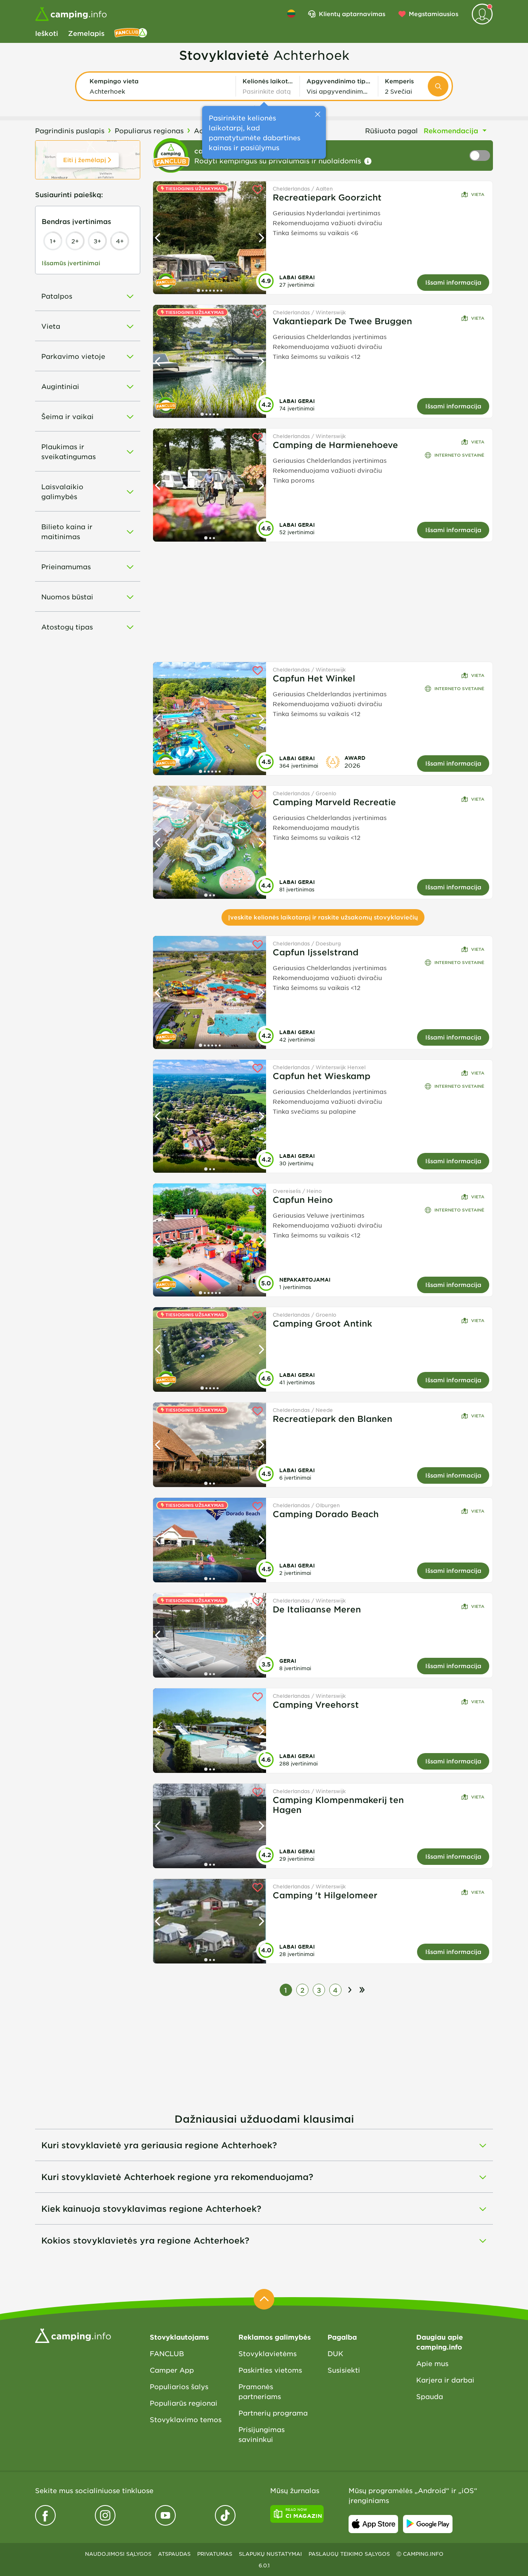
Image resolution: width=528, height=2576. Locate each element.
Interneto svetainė (459, 455)
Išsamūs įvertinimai (71, 263)
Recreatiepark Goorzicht (327, 197)
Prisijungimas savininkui (262, 2434)
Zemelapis (86, 33)
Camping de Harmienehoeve (335, 445)
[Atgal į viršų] (264, 2299)
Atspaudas (174, 2554)
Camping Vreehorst (316, 1704)
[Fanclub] (131, 33)
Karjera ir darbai (445, 2380)
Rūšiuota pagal (391, 130)
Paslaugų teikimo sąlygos (349, 2554)
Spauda (430, 2396)
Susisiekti (344, 2370)
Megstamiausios (434, 14)
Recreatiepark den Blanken (332, 1419)
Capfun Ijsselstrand (316, 952)
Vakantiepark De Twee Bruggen (342, 321)
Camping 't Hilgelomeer (325, 1895)
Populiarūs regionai (184, 2403)
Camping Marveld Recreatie (334, 802)
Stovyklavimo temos (186, 2419)
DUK (335, 2353)
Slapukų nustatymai (270, 2554)
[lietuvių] (291, 14)
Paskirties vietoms (270, 2370)
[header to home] (71, 14)
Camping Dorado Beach (326, 1514)
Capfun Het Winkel (314, 678)
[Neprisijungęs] (482, 14)
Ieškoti (47, 33)
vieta (478, 194)
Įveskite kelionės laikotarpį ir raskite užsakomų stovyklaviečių (323, 917)
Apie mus (432, 2363)
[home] (73, 2335)
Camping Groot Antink (322, 1323)
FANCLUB (167, 2353)
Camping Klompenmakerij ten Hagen (338, 1805)
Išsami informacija (453, 282)
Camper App (172, 2370)
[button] (159, 86)
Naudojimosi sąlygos (118, 2554)
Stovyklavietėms (268, 2353)
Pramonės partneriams (260, 2391)
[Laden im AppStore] (373, 2524)
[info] (368, 161)
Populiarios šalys (179, 2386)
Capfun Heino (303, 1200)
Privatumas (215, 2554)
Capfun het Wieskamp (322, 1076)
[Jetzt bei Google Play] (428, 2524)
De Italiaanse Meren (317, 1609)
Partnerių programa (273, 2413)
